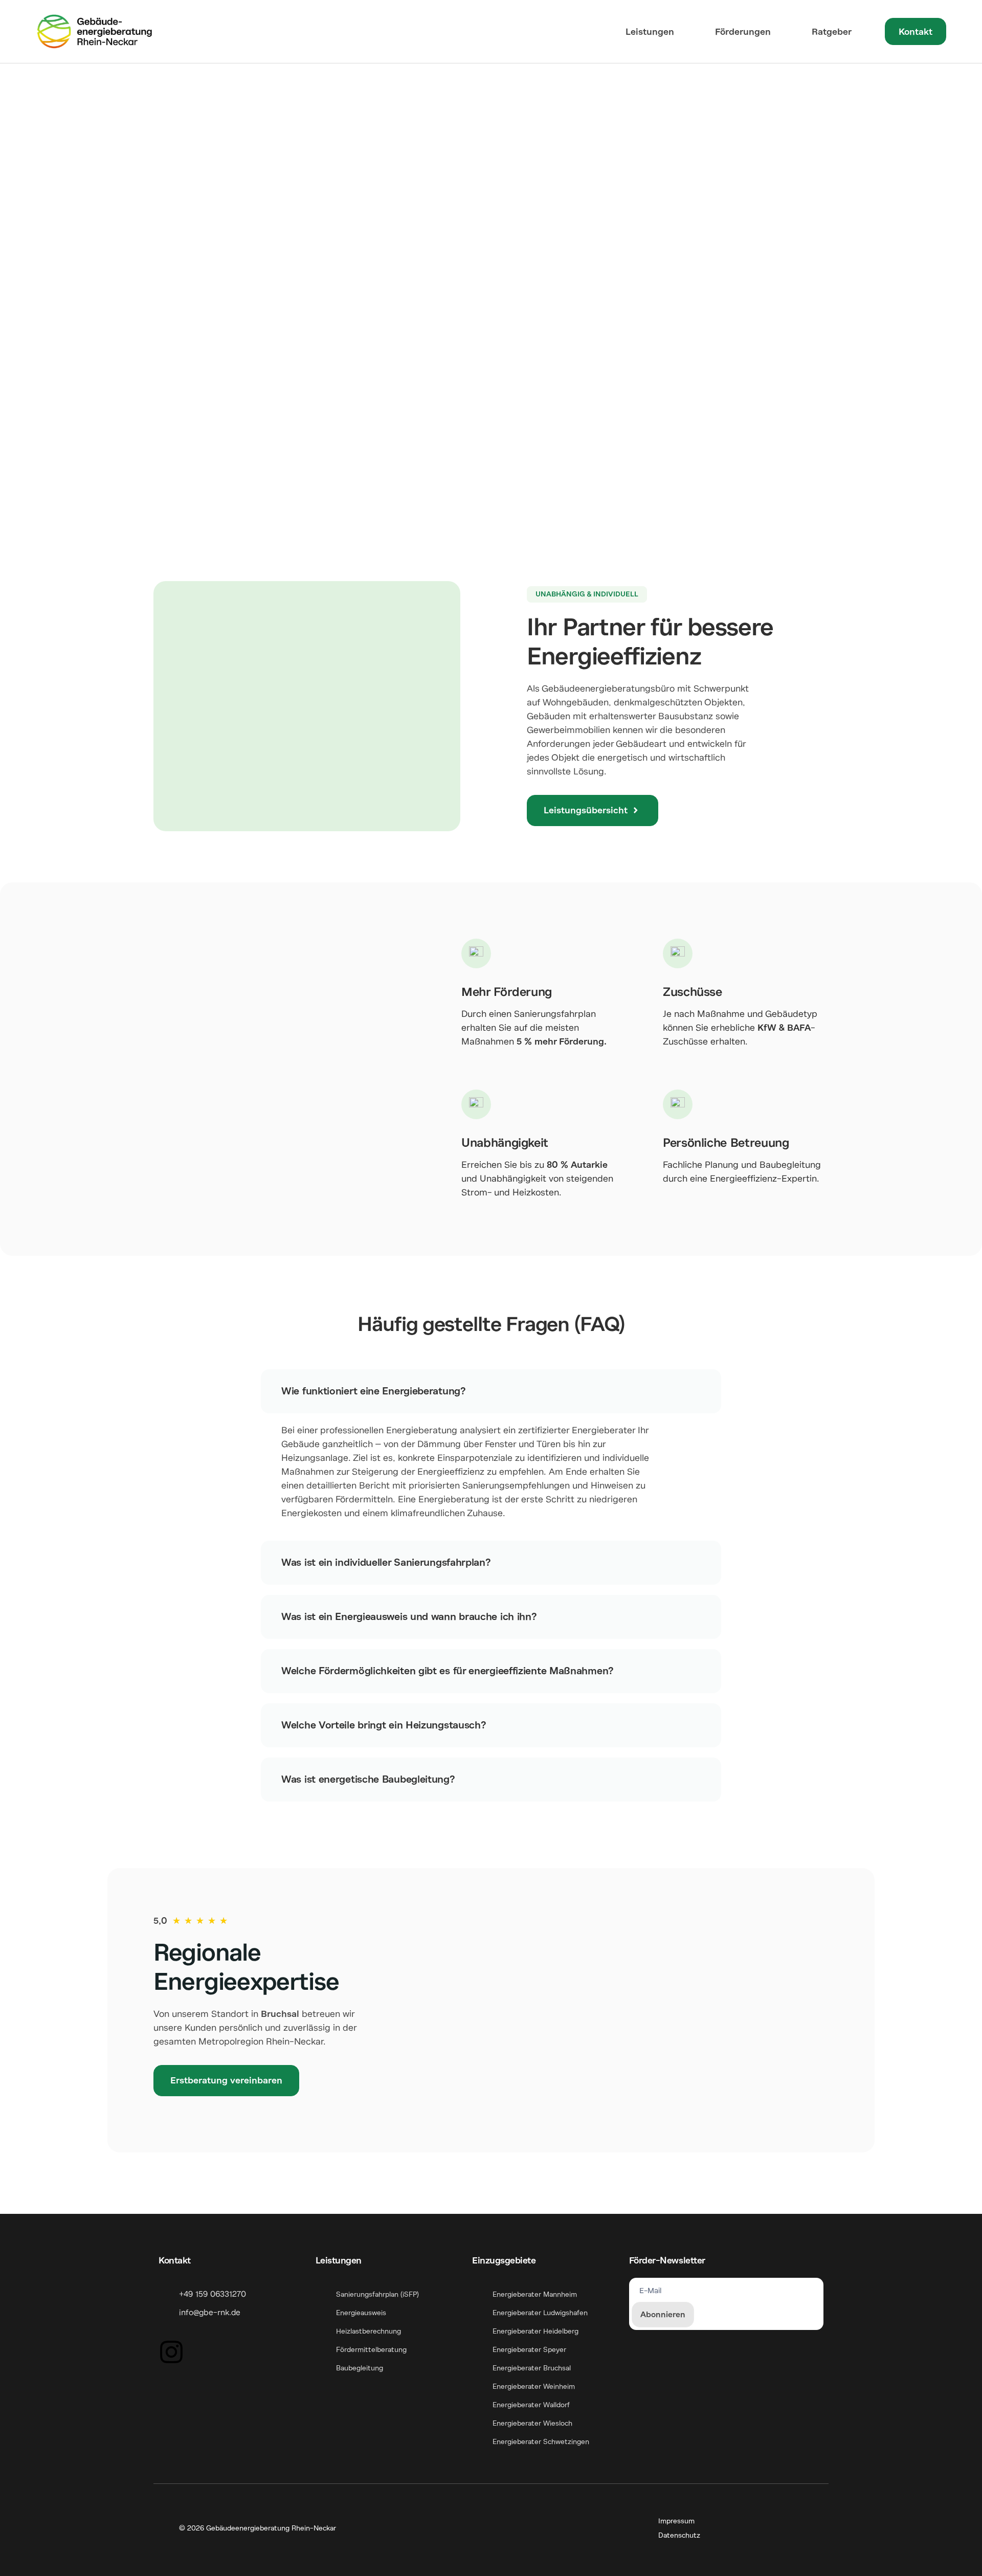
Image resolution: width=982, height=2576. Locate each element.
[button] (587, 594)
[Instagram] (171, 2352)
